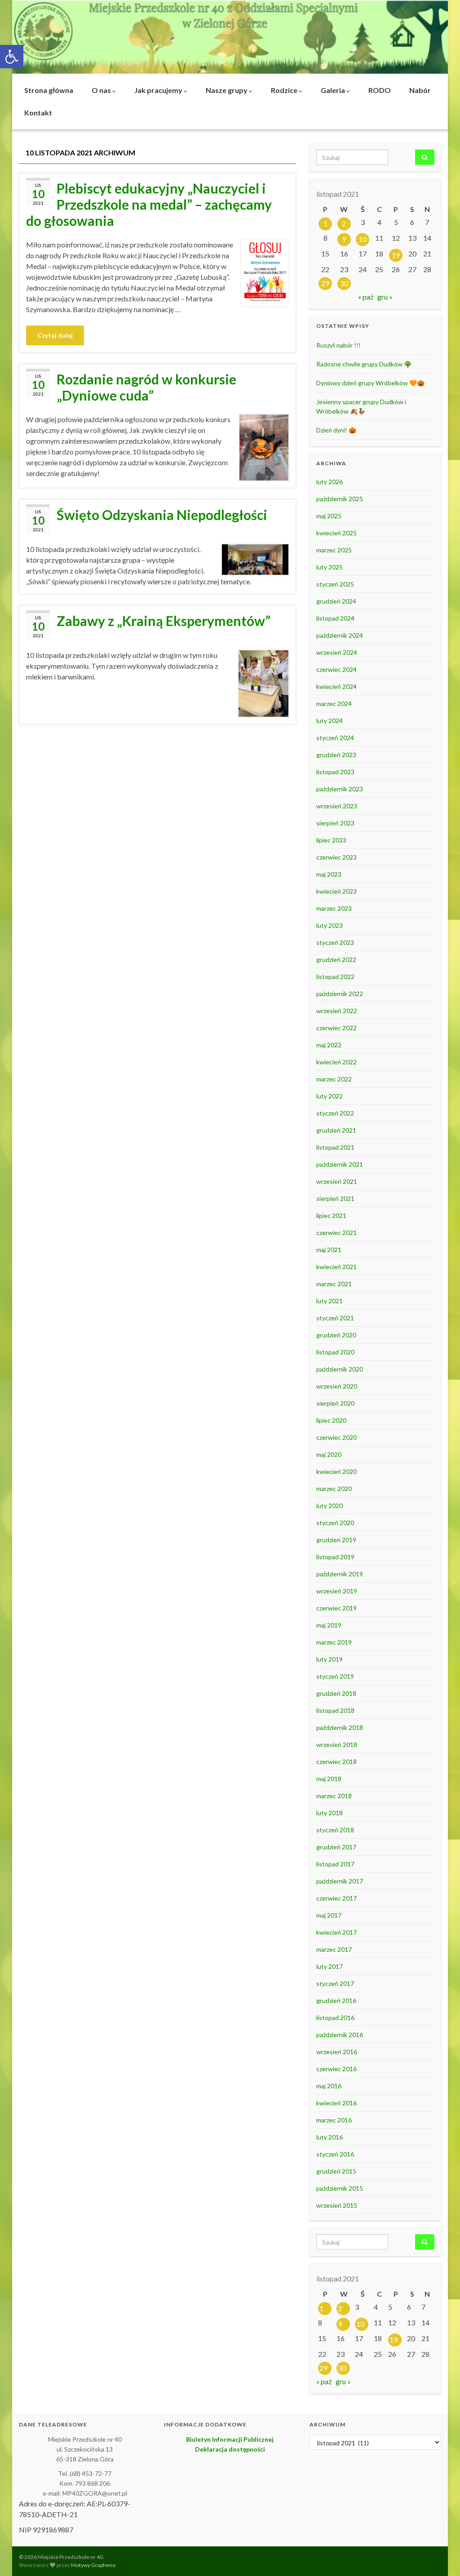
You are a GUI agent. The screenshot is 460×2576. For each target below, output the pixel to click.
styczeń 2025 (335, 584)
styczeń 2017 (335, 1983)
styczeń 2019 (335, 1676)
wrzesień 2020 (337, 1386)
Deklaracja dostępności (230, 2449)
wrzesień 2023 (337, 806)
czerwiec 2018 (336, 1762)
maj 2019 (329, 1625)
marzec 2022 (334, 1079)
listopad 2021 (335, 1147)
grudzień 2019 (336, 1540)
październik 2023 (340, 789)
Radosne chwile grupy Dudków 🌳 (364, 364)
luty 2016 (330, 2137)
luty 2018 (330, 1813)
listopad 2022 (335, 977)
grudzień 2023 (336, 755)
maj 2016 (329, 2086)
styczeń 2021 (335, 1318)
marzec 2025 (334, 550)
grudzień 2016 (336, 2000)
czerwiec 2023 (336, 857)
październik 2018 (340, 1727)
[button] (12, 57)
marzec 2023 (334, 908)
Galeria (334, 90)
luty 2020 (330, 1506)
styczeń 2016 (335, 2154)
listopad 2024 (335, 618)
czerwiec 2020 (336, 1437)
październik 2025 (340, 499)
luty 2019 (330, 1659)
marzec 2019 (334, 1642)
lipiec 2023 (331, 840)
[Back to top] (440, 2556)
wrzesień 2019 (337, 1591)
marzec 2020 (334, 1489)
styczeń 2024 (335, 738)
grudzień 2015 (336, 2171)
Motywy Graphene (93, 2565)
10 (363, 239)
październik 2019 (340, 1574)
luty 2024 (330, 721)
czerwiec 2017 (336, 1898)
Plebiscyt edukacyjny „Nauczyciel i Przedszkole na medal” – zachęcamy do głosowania (149, 204)
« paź (366, 297)
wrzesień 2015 (337, 2205)
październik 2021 (340, 1164)
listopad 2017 (335, 1864)
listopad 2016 (335, 2018)
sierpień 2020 (335, 1403)
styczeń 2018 (335, 1830)
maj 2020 (329, 1454)
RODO (380, 90)
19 (396, 255)
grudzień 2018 (336, 1693)
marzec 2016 (334, 2120)
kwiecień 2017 (336, 1932)
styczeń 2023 (335, 942)
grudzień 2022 (336, 959)
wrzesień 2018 (337, 1745)
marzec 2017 (334, 1949)
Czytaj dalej (55, 335)
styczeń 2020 (335, 1523)
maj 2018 (329, 1779)
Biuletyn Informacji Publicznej (230, 2439)
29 (325, 283)
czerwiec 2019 (336, 1608)
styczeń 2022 (335, 1113)
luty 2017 (330, 1966)
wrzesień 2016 (337, 2052)
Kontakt (38, 112)
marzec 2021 (334, 1284)
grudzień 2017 (336, 1847)
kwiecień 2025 (336, 533)
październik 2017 (340, 1881)
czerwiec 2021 (336, 1233)
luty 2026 (330, 482)
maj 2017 (329, 1915)
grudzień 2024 (336, 601)
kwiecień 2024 (336, 686)
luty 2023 (330, 925)
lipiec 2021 (331, 1215)
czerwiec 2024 (336, 669)
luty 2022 (330, 1096)
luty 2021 (330, 1301)
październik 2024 (340, 635)
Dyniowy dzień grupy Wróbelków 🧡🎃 (370, 383)
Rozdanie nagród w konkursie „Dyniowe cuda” (146, 387)
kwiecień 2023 (336, 891)
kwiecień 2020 (336, 1471)
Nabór (420, 90)
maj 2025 (329, 516)
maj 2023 (329, 874)
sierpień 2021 (335, 1198)
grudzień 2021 (336, 1130)
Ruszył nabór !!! (338, 345)
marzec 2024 (334, 704)
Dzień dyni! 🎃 (336, 430)
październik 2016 (340, 2035)
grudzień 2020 (336, 1335)
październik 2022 (340, 994)
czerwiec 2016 (336, 2069)
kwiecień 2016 (336, 2103)
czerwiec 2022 (336, 1028)
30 (344, 283)
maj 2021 (329, 1250)
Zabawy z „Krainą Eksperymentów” (164, 621)
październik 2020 (340, 1369)
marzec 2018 (334, 1796)
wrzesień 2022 (337, 1011)
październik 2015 (340, 2188)
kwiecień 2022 (336, 1062)
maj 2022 (329, 1045)
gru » (385, 297)
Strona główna (49, 90)
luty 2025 (330, 567)
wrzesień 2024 (337, 652)
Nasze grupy (227, 90)
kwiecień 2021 (336, 1267)
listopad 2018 (335, 1710)
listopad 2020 (335, 1352)
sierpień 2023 (335, 823)
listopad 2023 (335, 772)
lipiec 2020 (331, 1420)
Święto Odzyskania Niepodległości (162, 515)
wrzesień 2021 (337, 1181)
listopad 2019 (335, 1557)
